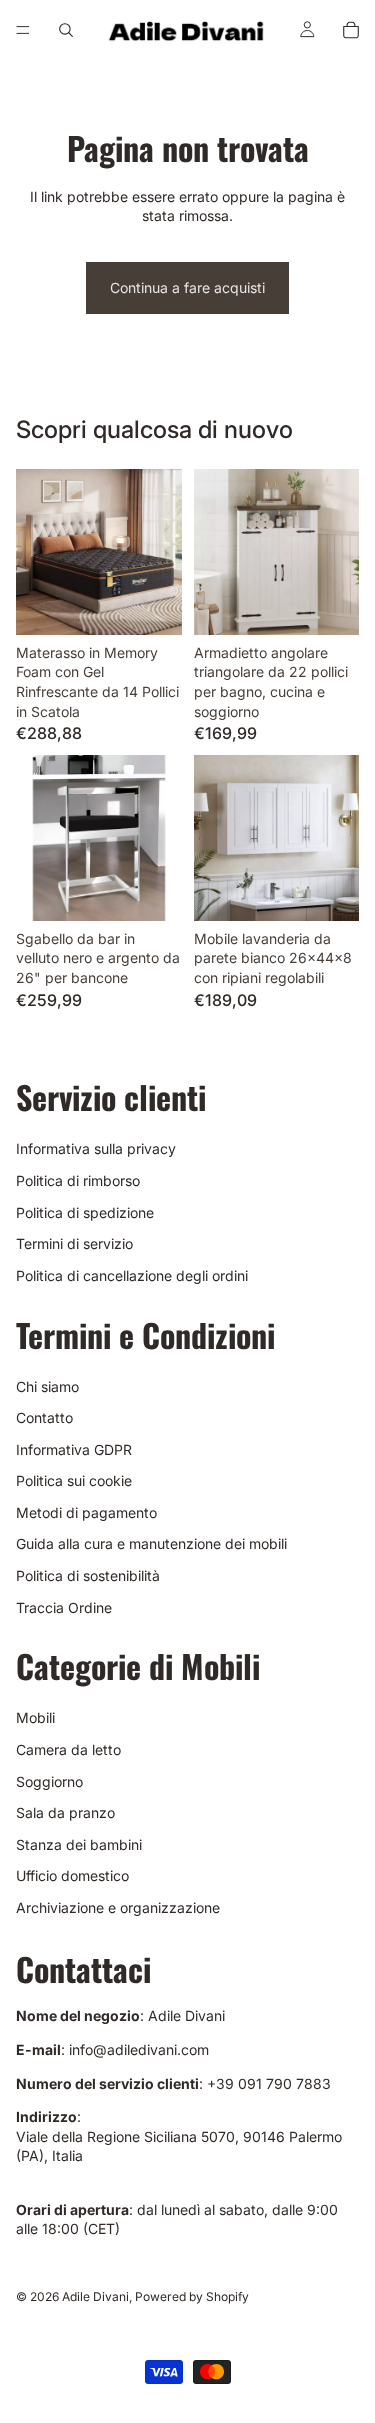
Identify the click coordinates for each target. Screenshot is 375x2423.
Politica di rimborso (78, 1180)
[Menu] (23, 30)
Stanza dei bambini (79, 1844)
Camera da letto (68, 1749)
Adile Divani (95, 2296)
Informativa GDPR (74, 1449)
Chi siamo (47, 1385)
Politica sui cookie (74, 1480)
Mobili (35, 1717)
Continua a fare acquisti (187, 287)
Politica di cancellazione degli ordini (132, 1275)
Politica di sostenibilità (88, 1575)
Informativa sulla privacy (96, 1148)
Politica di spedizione (85, 1211)
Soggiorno (49, 1781)
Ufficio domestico (72, 1875)
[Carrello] (351, 30)
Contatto (44, 1417)
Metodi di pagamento (86, 1512)
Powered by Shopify (192, 2296)
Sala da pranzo (65, 1812)
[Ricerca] (66, 30)
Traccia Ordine (64, 1607)
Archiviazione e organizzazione (118, 1907)
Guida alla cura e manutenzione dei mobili (151, 1543)
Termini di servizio (74, 1243)
